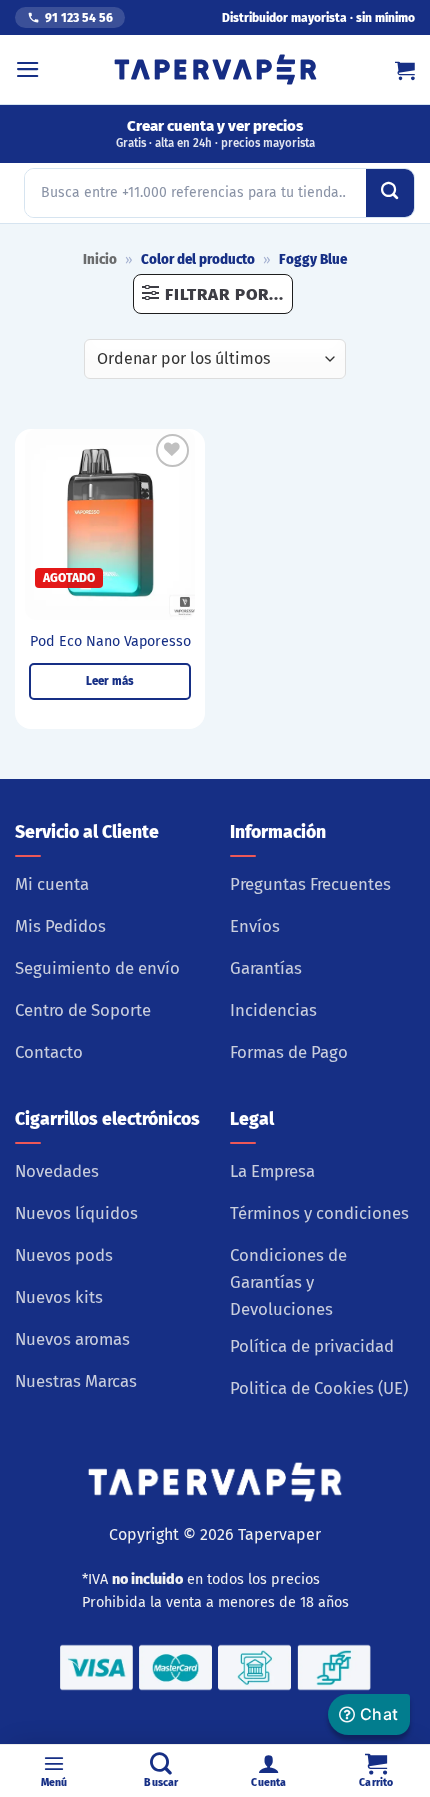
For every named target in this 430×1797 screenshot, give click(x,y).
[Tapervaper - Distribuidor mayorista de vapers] (215, 70)
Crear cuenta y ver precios (215, 133)
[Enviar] (390, 193)
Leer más (110, 681)
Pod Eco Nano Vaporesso (110, 641)
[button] (28, 69)
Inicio (100, 259)
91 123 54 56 (79, 18)
